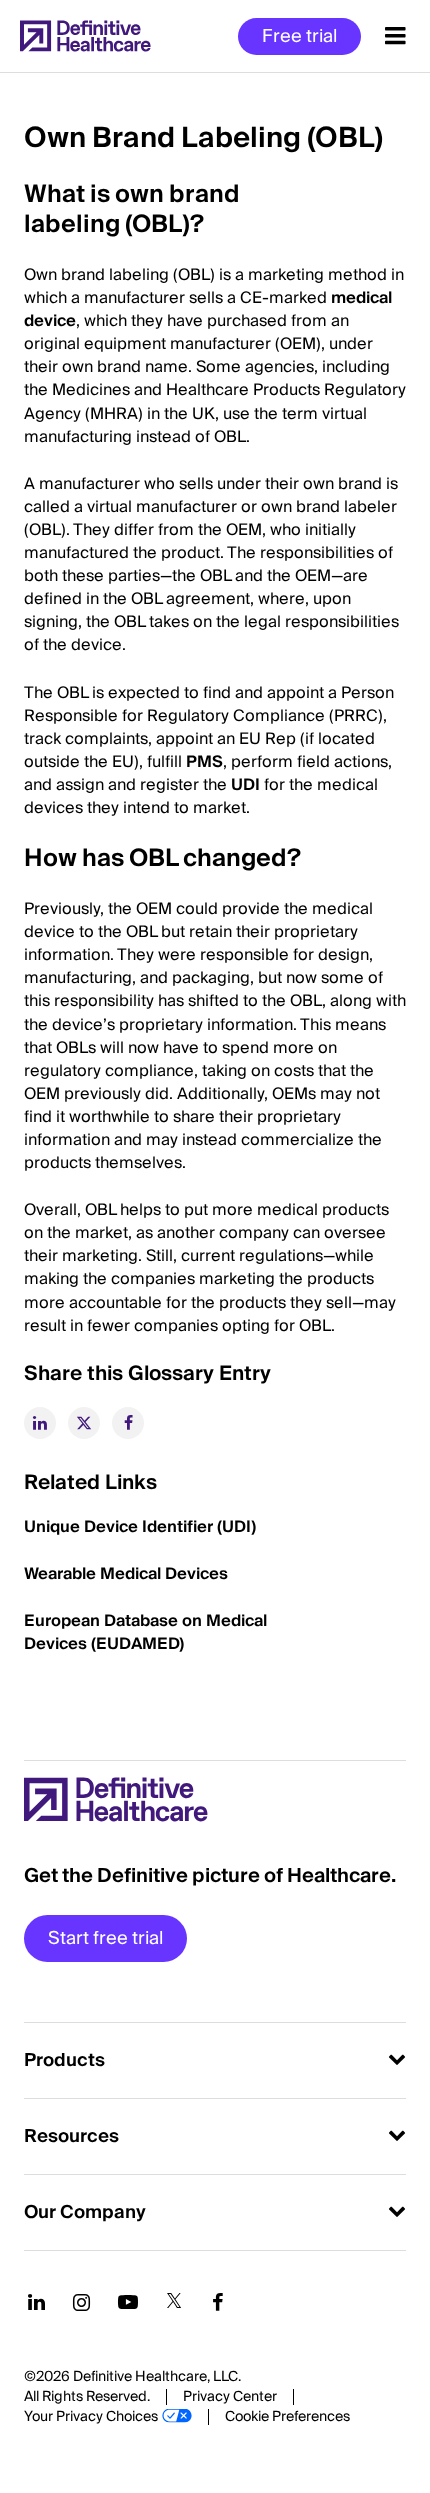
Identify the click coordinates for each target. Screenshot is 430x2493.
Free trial (299, 36)
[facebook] (128, 1423)
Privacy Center (230, 2397)
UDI (245, 785)
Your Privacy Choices (91, 2417)
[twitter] (84, 1423)
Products (64, 2060)
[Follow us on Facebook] (218, 2302)
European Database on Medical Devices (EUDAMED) (145, 1632)
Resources (71, 2136)
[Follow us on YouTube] (128, 2302)
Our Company (85, 2212)
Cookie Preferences (287, 2417)
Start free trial (105, 1938)
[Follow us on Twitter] (174, 2302)
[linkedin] (40, 1423)
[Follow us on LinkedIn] (36, 2302)
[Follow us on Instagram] (81, 2302)
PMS (204, 762)
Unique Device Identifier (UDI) (140, 1527)
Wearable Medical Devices (126, 1574)
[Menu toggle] (395, 36)
